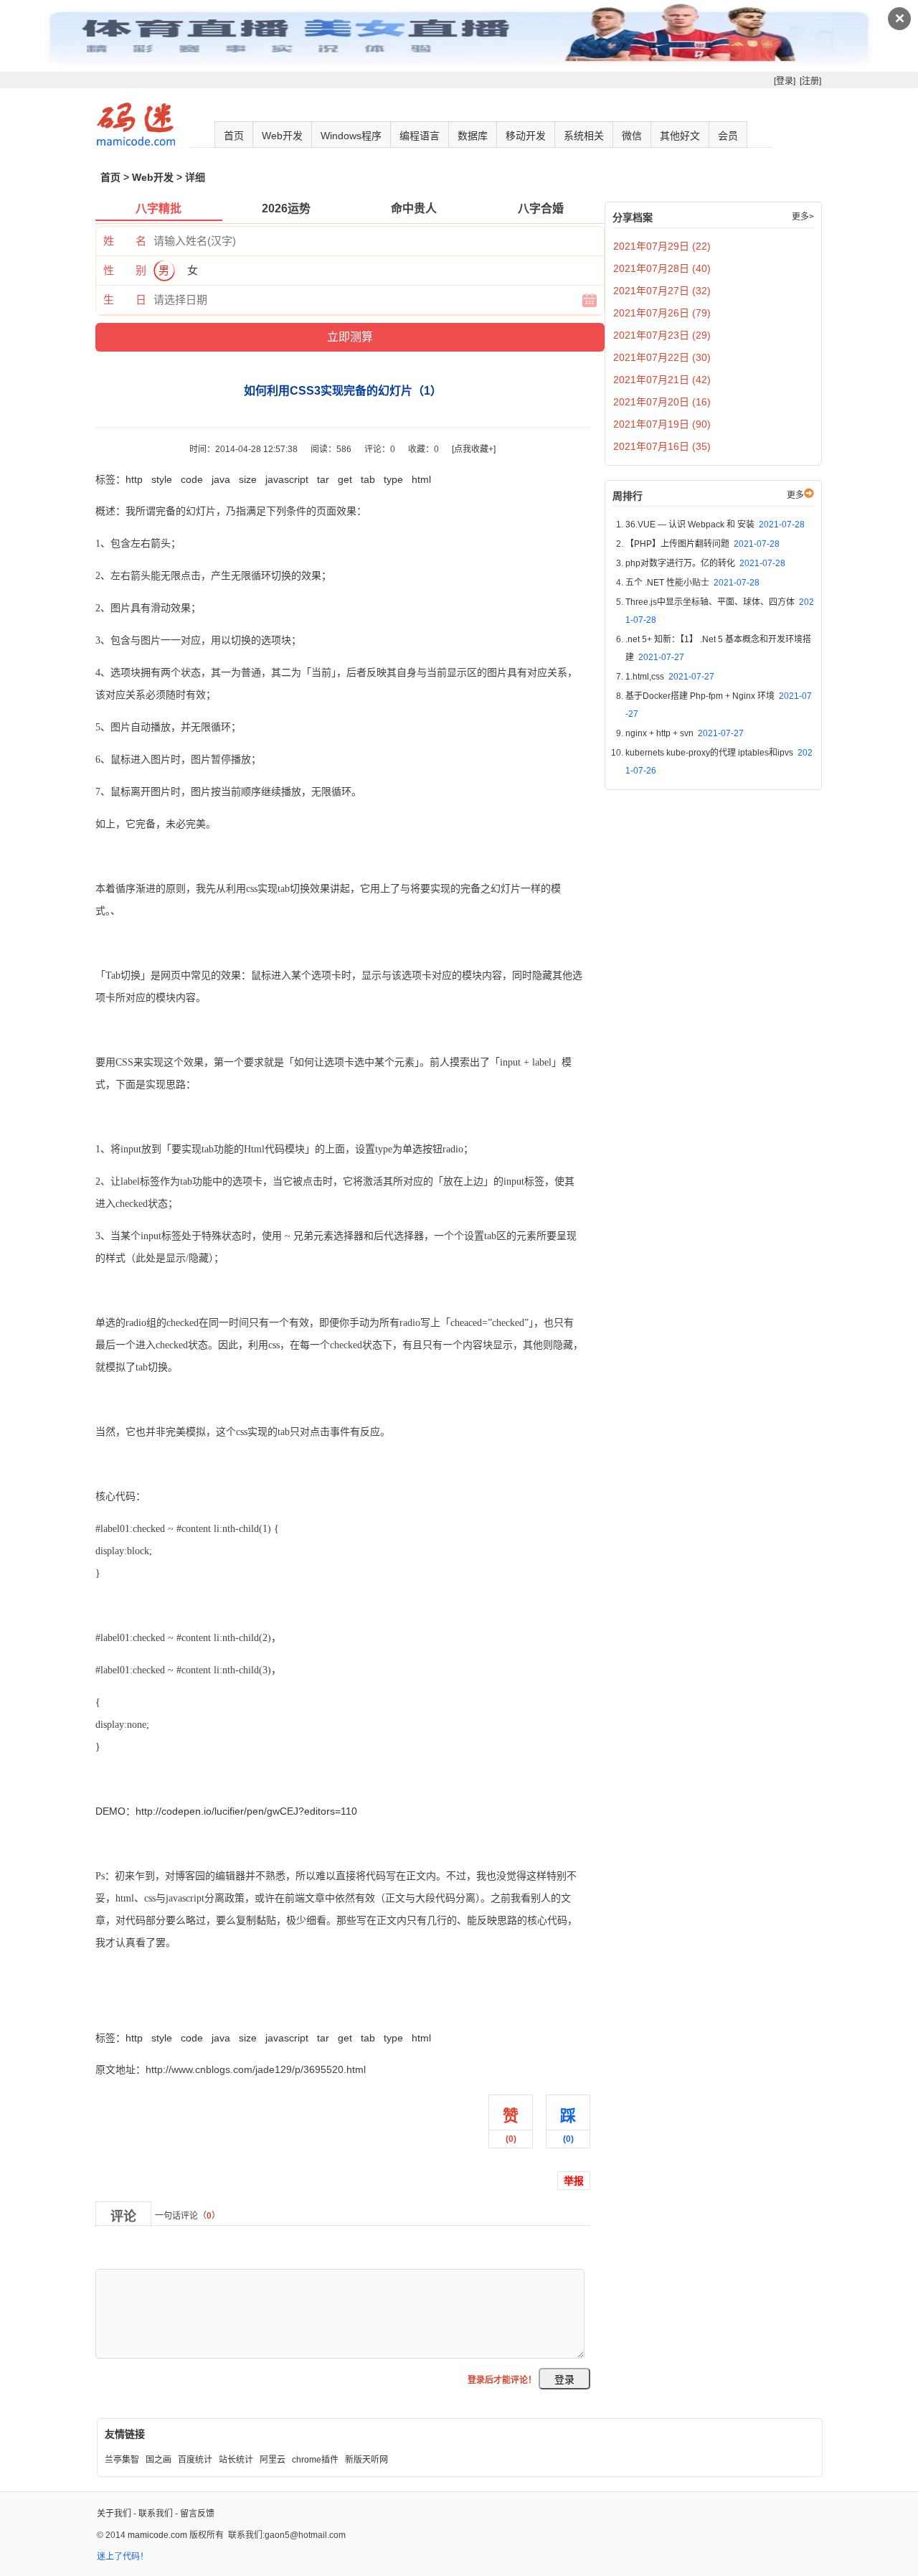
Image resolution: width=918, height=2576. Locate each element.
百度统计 (195, 2460)
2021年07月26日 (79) (662, 313)
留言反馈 (197, 2514)
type (393, 479)
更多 (795, 495)
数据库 (473, 136)
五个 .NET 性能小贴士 (692, 583)
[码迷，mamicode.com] (136, 143)
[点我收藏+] (474, 449)
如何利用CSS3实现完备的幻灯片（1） (181, 2006)
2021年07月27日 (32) (662, 291)
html (421, 479)
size (248, 479)
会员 (728, 136)
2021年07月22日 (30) (662, 357)
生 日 (125, 300)
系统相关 (584, 136)
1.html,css (670, 677)
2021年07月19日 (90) (662, 424)
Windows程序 (351, 136)
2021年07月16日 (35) (662, 446)
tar (323, 479)
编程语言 (420, 136)
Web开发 (282, 136)
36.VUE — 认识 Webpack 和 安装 (715, 525)
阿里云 (273, 2460)
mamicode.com (157, 2535)
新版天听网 (366, 2460)
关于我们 (114, 2514)
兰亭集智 (122, 2460)
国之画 (158, 2460)
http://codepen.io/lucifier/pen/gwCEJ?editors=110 (246, 1811)
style (162, 479)
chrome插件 (315, 2460)
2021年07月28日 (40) (662, 268)
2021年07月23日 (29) (662, 335)
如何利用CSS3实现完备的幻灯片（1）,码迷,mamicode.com (229, 1975)
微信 (632, 136)
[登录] (785, 81)
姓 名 (125, 241)
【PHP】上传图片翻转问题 (702, 544)
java (221, 479)
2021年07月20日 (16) (662, 402)
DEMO (110, 1811)
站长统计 (236, 2460)
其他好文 (680, 136)
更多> (803, 217)
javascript (287, 479)
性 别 (125, 270)
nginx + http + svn (685, 733)
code (192, 479)
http (134, 479)
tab (368, 479)
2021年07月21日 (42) (662, 380)
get (345, 479)
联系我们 (156, 2514)
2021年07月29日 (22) (662, 246)
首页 (234, 136)
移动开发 (526, 136)
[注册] (810, 81)
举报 (574, 2181)
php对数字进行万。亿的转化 (705, 563)
